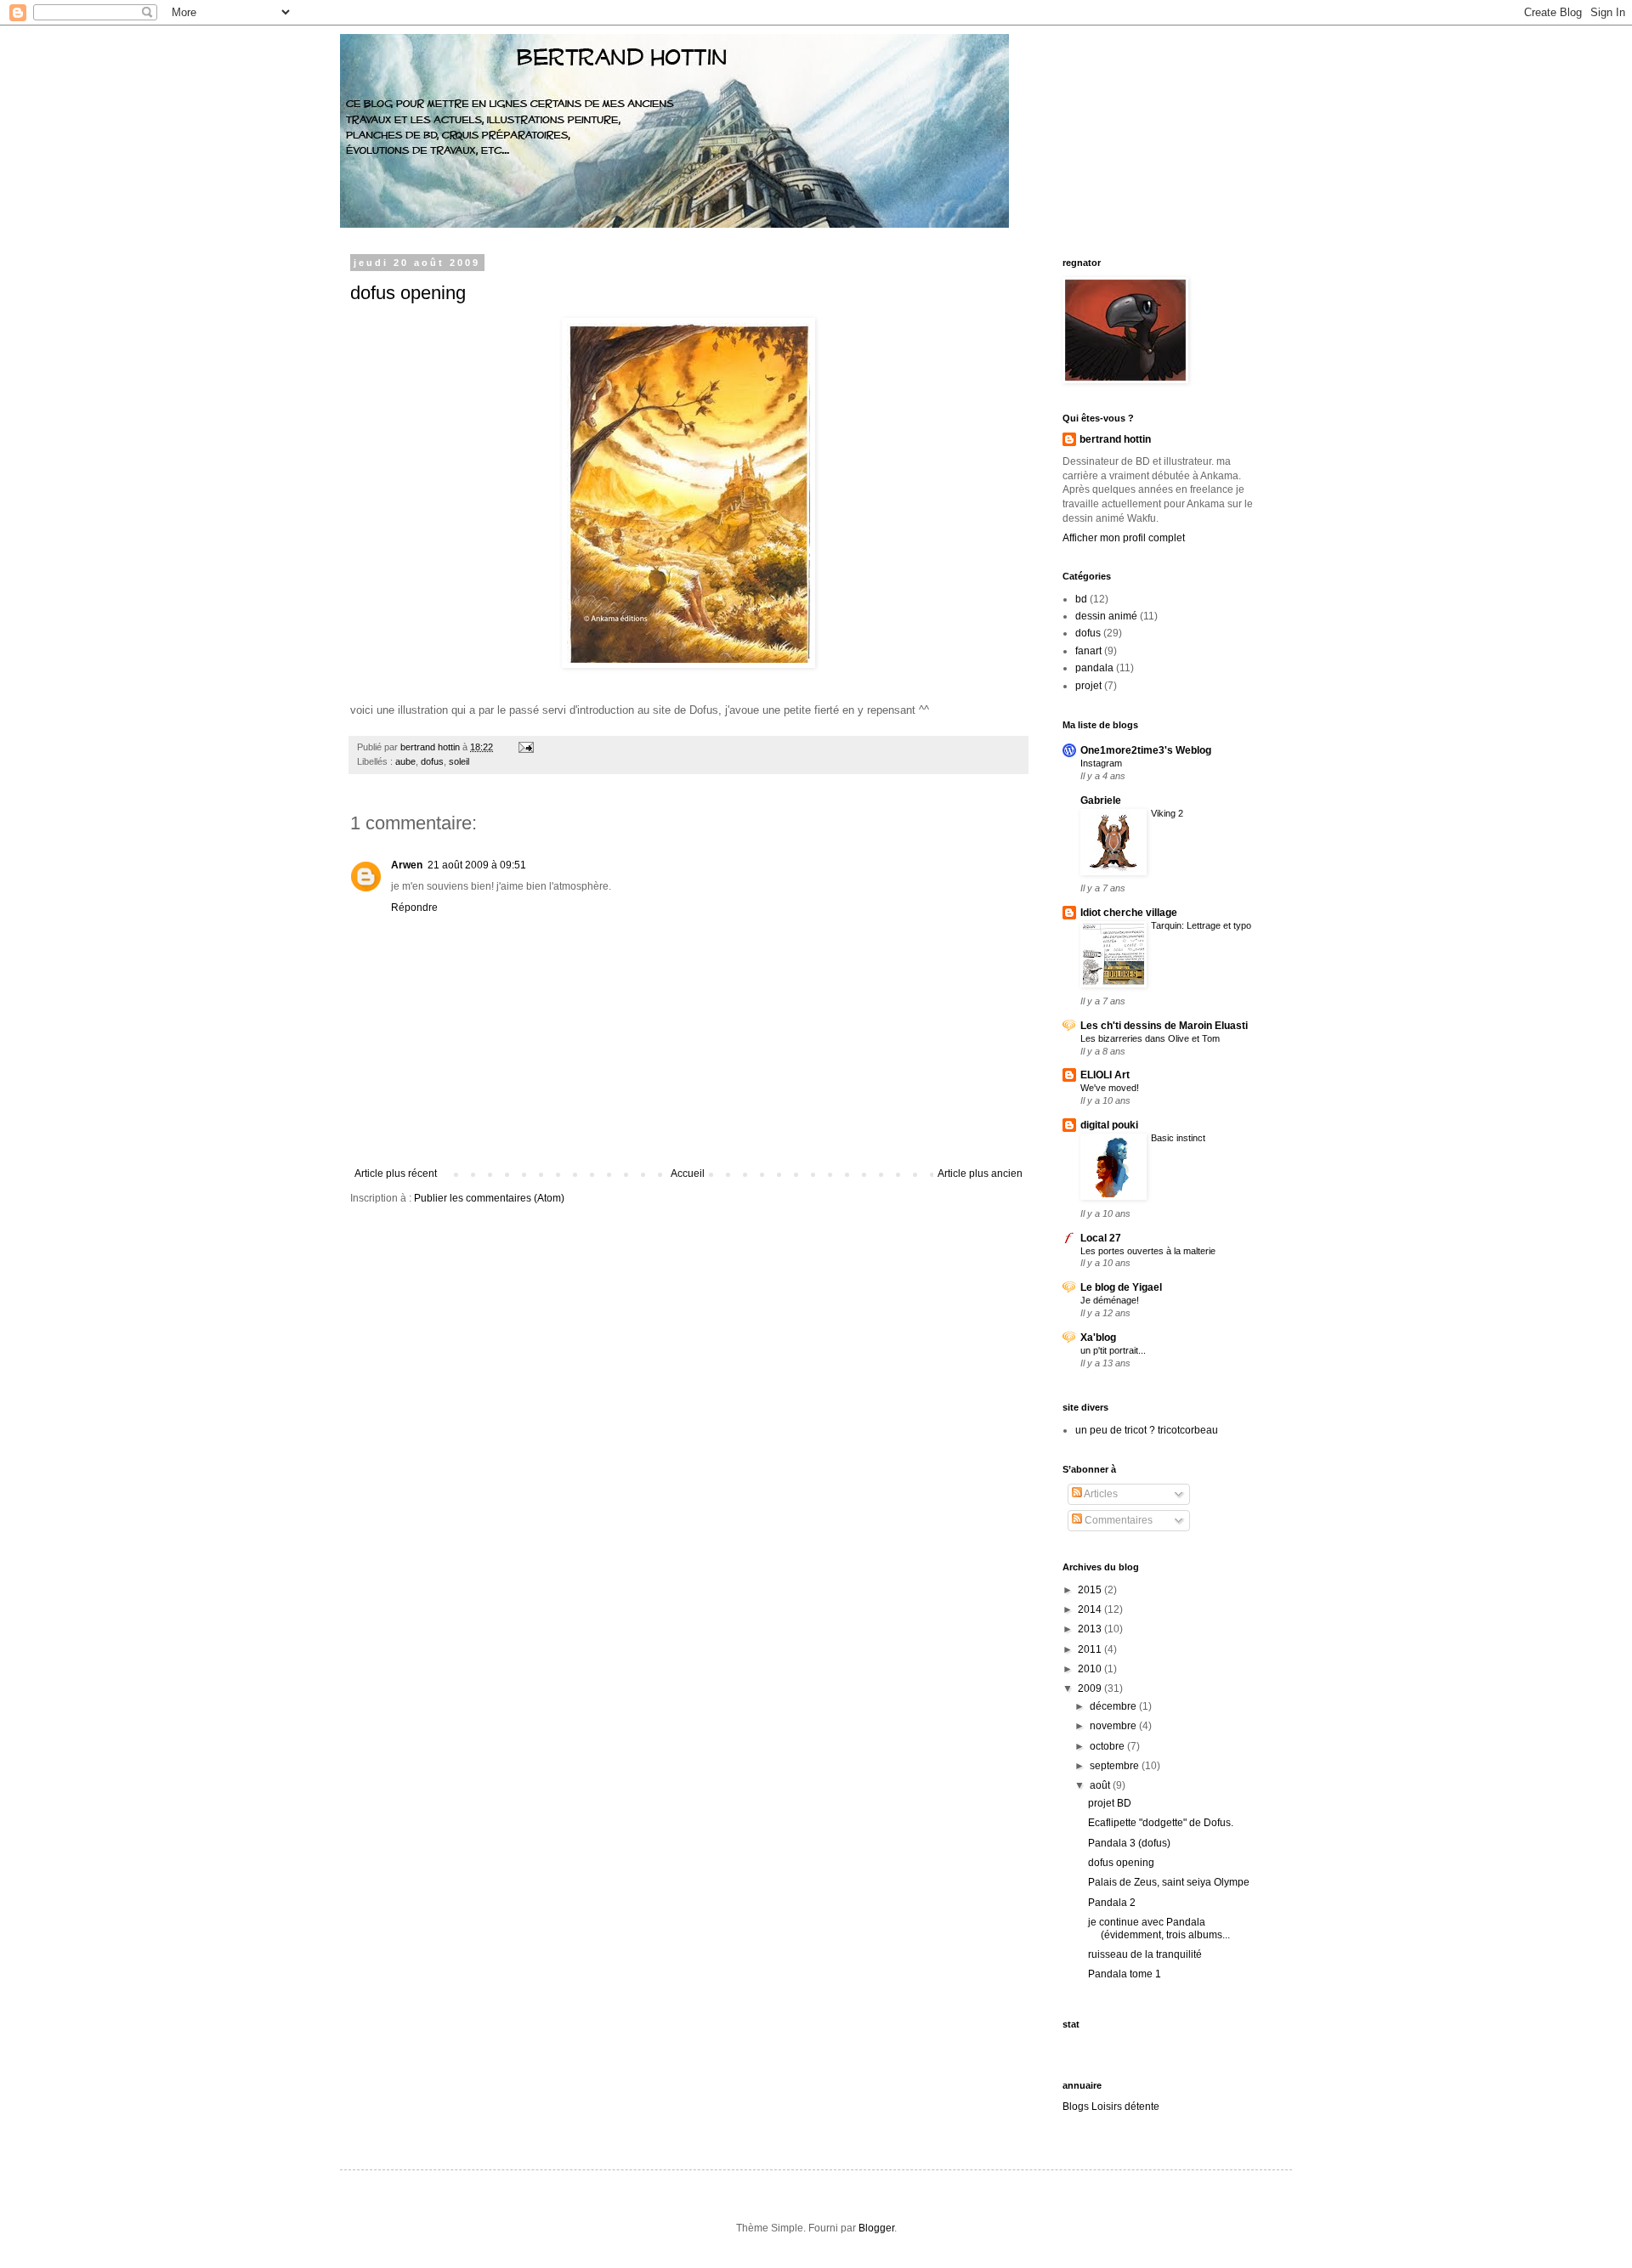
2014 (1091, 1609)
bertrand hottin (1115, 439)
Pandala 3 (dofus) (1129, 1843)
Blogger (876, 2228)
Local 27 (1101, 1238)
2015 (1091, 1590)
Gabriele (1101, 800)
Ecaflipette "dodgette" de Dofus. (1161, 1823)
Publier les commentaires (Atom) (489, 1198)
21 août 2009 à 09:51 (477, 865)
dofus (432, 761)
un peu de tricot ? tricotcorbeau (1147, 1430)
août (1101, 1785)
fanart (1088, 651)
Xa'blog (1098, 1338)
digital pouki (1109, 1125)
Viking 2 (1167, 813)
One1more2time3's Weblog (1146, 750)
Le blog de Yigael (1121, 1287)
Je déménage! (1110, 1300)
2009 (1091, 1688)
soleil (459, 761)
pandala (1094, 668)
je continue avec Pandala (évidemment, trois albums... (1159, 1928)
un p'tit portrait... (1113, 1350)
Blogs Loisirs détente (1111, 2107)
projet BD (1110, 1803)
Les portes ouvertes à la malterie (1148, 1251)
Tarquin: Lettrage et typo (1201, 925)
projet (1088, 686)
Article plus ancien (980, 1174)
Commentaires (1117, 1520)
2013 (1091, 1629)
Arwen (407, 865)
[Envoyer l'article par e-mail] (525, 747)
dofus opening (408, 293)
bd (1081, 599)
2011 (1091, 1649)
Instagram (1101, 763)
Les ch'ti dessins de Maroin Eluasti (1164, 1026)
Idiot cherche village (1129, 913)
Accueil (688, 1174)
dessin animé (1106, 616)
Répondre (414, 908)
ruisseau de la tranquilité (1145, 1954)
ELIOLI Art (1105, 1075)
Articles (1100, 1494)
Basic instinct (1178, 1138)
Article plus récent (396, 1174)
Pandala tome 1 (1125, 1974)
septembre (1116, 1766)
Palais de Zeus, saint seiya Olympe (1169, 1882)
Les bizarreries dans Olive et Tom (1150, 1038)
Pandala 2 (1112, 1903)
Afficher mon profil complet (1124, 538)
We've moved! (1110, 1088)
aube (405, 761)
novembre (1114, 1726)
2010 (1091, 1669)
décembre (1114, 1706)
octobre (1108, 1746)
